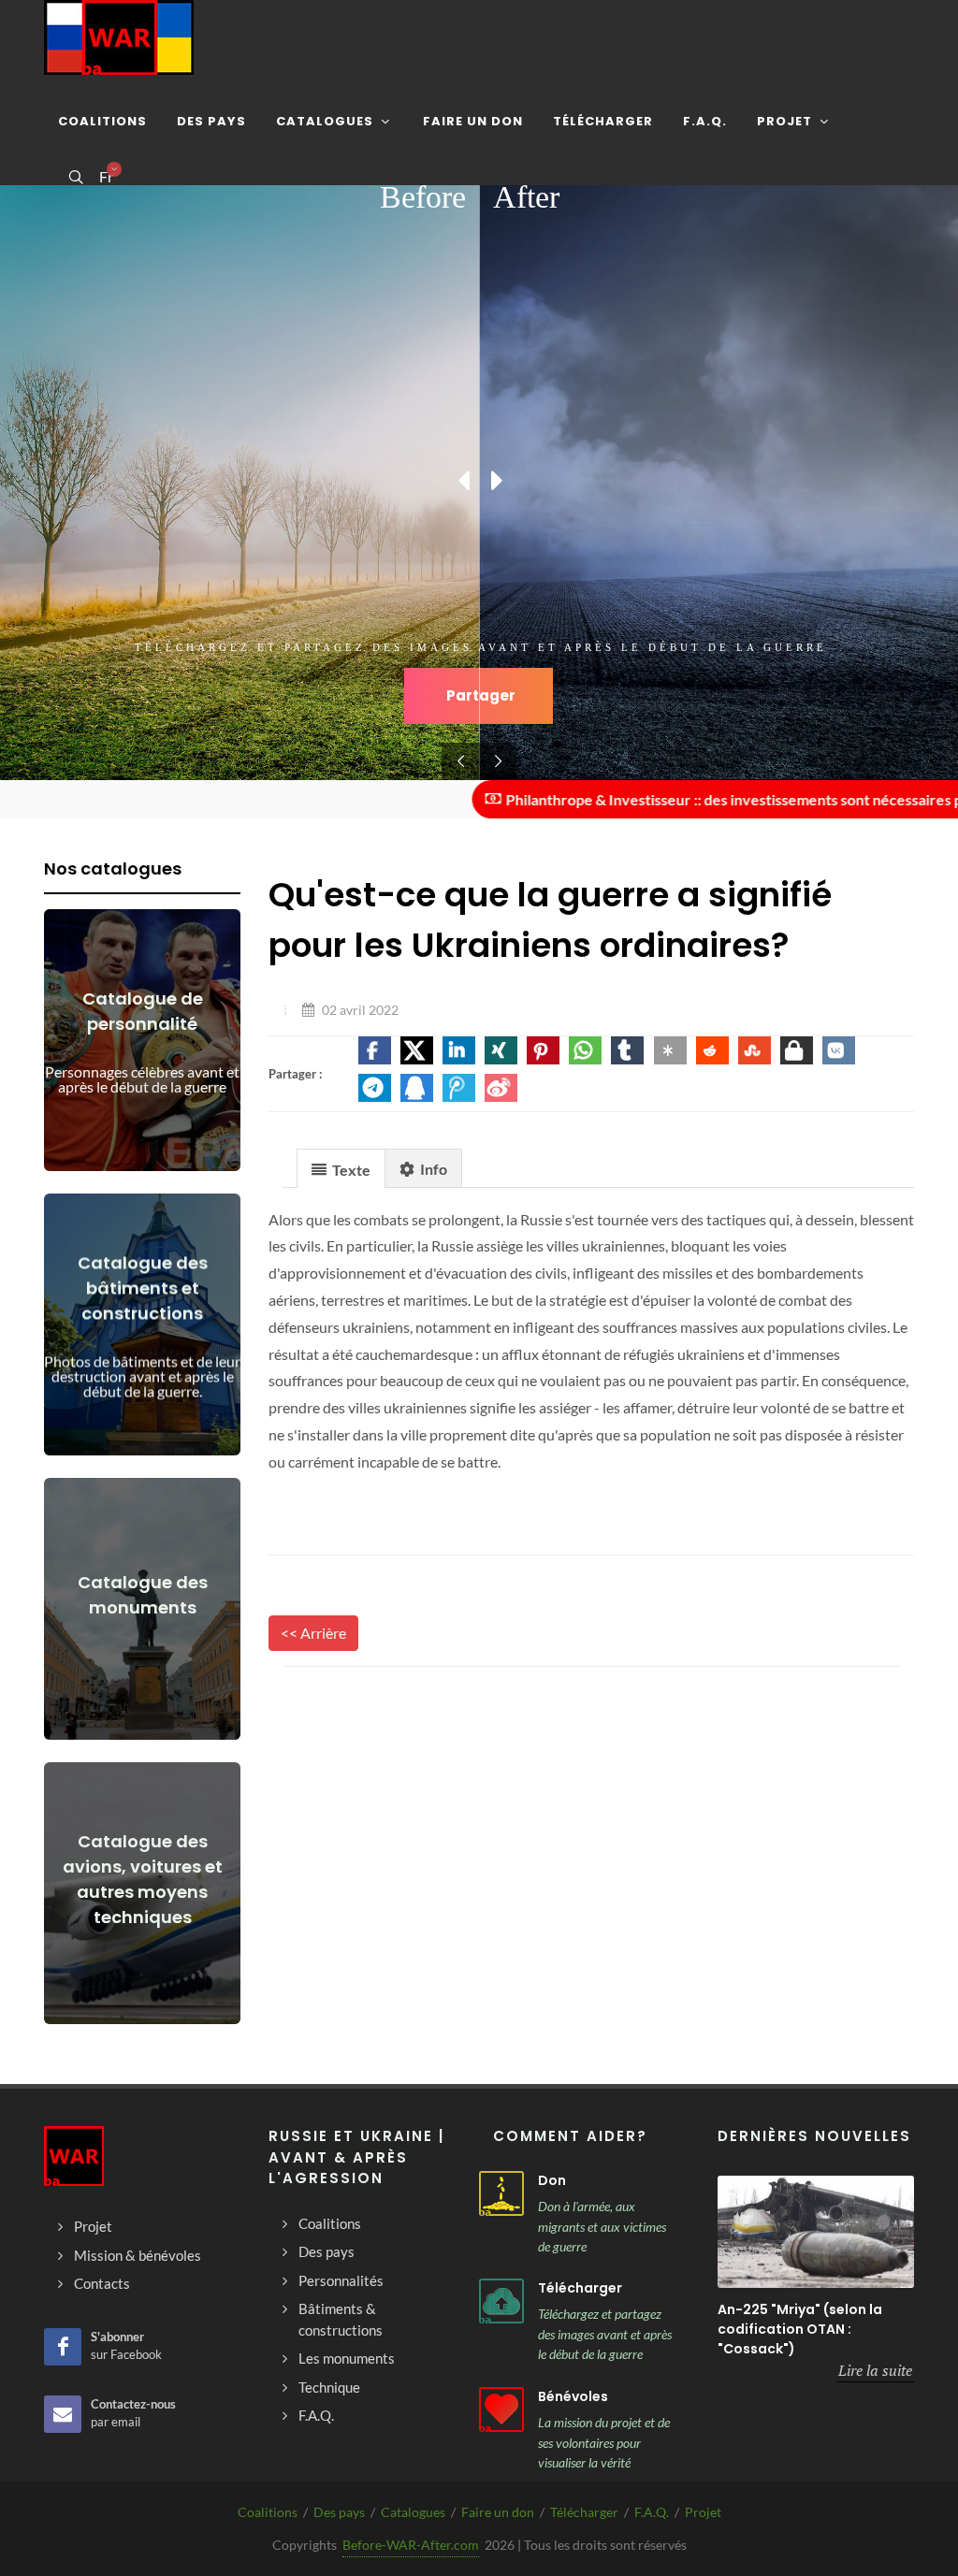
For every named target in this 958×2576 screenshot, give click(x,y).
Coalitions (268, 2512)
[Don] (501, 2193)
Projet (703, 2512)
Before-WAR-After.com (411, 2545)
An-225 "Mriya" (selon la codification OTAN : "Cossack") (800, 2329)
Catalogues (413, 2512)
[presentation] (341, 1169)
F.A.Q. (652, 2512)
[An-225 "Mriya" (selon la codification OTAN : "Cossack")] (816, 2232)
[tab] (341, 1168)
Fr (106, 177)
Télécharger (580, 2288)
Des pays (339, 2512)
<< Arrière (313, 1633)
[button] (375, 1050)
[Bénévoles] (501, 2410)
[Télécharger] (501, 2301)
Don (552, 2180)
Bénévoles (573, 2396)
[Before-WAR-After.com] (119, 37)
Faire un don (498, 2512)
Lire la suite (875, 2370)
